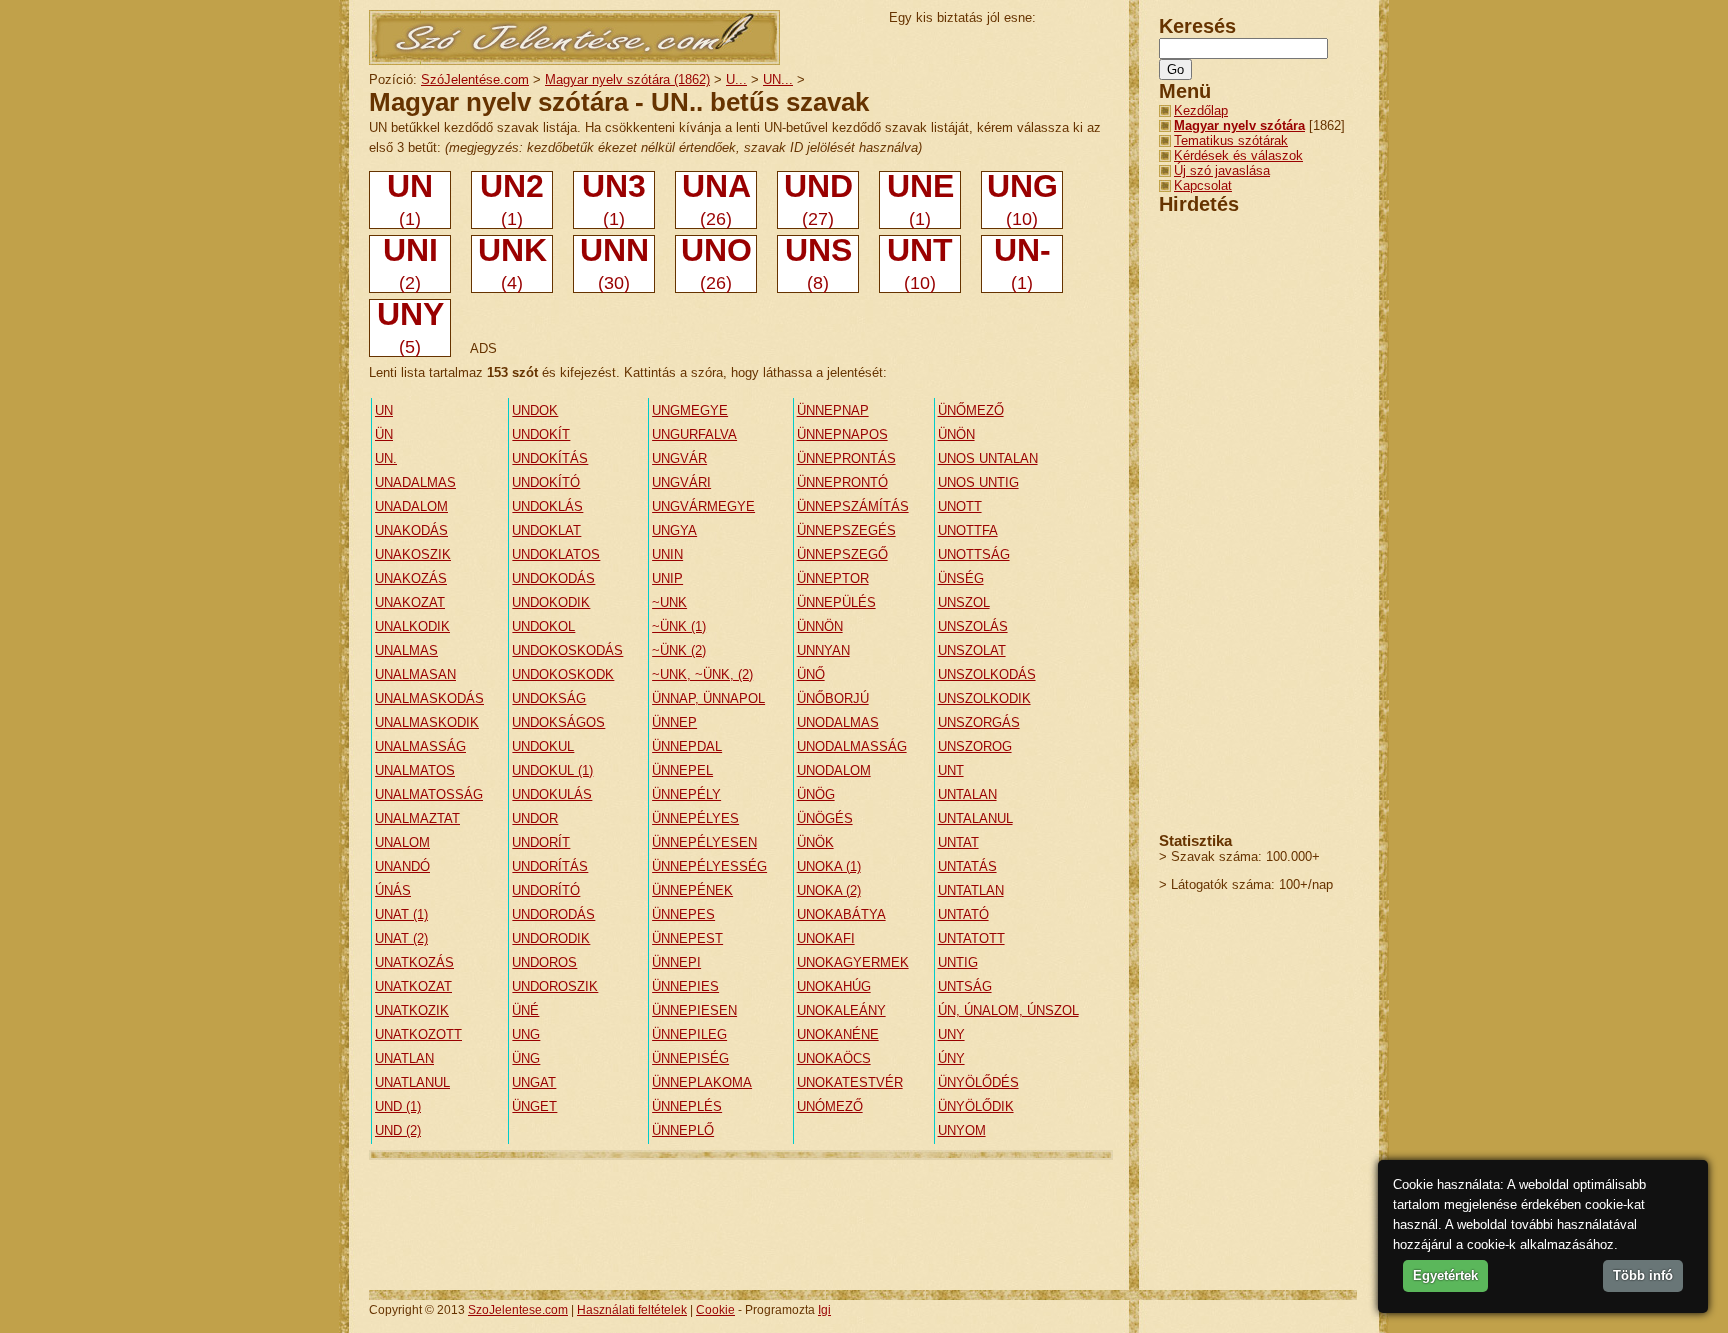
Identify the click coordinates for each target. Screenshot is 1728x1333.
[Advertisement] (733, 1224)
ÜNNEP (674, 722)
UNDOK (535, 410)
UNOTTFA (968, 530)
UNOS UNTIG (978, 482)
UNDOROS (544, 962)
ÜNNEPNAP (833, 410)
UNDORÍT (541, 842)
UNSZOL (964, 602)
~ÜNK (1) (679, 626)
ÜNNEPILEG (689, 1034)
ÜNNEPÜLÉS (836, 602)
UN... (778, 79)
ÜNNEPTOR (833, 578)
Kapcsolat (1203, 185)
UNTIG (958, 962)
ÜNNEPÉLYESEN (704, 842)
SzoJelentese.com (518, 1310)
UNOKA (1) (829, 866)
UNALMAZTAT (417, 818)
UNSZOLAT (972, 650)
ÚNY (951, 1058)
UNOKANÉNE (838, 1034)
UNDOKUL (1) (552, 770)
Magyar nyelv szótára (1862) (627, 79)
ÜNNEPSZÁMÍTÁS (853, 506)
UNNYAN (823, 650)
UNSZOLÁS (973, 626)
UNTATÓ (963, 914)
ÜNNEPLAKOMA (702, 1082)
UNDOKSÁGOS (558, 722)
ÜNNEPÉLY (686, 794)
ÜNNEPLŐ (683, 1130)
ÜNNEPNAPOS (842, 434)
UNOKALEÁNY (841, 1010)
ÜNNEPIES (685, 986)
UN (384, 410)
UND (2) (398, 1130)
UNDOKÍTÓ (546, 482)
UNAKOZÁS (411, 578)
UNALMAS (406, 650)
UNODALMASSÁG (852, 746)
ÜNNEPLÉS (687, 1106)
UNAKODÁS (411, 530)
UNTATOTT (971, 938)
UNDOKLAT (546, 530)
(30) (614, 264)
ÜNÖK (815, 842)
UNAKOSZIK (413, 554)
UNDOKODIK (551, 602)
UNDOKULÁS (552, 794)
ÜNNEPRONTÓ (842, 482)
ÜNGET (534, 1106)
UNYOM (962, 1130)
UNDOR (535, 818)
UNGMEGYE (690, 410)
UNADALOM (411, 506)
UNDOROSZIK (555, 986)
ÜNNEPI (676, 962)
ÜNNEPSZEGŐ (842, 554)
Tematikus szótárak (1231, 140)
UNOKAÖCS (834, 1058)
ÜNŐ (811, 674)
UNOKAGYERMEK (853, 962)
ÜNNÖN (820, 626)
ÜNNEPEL (682, 770)
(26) (716, 200)
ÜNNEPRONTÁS (846, 458)
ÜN (384, 434)
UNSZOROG (975, 746)
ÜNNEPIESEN (694, 1010)
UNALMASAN (415, 674)
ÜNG (526, 1058)
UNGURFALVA (694, 434)
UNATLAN (404, 1058)
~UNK (669, 602)
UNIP (667, 578)
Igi (824, 1310)
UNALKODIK (412, 626)
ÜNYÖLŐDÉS (978, 1082)
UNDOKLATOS (556, 554)
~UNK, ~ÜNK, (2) (702, 674)
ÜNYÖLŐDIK (976, 1106)
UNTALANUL (975, 818)
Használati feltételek (632, 1310)
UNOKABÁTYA (841, 914)
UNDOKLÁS (547, 506)
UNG (526, 1034)
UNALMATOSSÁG (429, 794)
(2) (410, 264)
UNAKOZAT (410, 602)
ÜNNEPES (683, 914)
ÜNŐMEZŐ (971, 410)
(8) (818, 264)
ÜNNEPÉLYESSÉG (709, 866)
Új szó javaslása (1222, 170)
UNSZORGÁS (979, 722)
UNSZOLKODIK (984, 698)
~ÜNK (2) (679, 650)
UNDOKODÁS (553, 578)
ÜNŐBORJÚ (833, 698)
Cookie (715, 1310)
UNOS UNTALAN (988, 458)
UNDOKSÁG (549, 698)
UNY (951, 1034)
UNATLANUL (412, 1082)
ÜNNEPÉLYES (695, 818)
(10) (1022, 200)
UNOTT (960, 506)
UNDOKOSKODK (563, 674)
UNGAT (534, 1082)
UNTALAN (967, 794)
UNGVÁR (679, 458)
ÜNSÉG (961, 578)
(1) (410, 200)
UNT (951, 770)
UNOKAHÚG (834, 986)
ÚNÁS (393, 890)
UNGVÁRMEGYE (703, 506)
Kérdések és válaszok (1238, 155)
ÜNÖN (956, 434)
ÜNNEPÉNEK (692, 890)
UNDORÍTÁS (550, 866)
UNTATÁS (967, 866)
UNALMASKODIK (427, 722)
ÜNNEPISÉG (690, 1058)
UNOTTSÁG (974, 554)
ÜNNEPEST (687, 938)
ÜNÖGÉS (825, 818)
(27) (818, 200)
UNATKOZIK (412, 1010)
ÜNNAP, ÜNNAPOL (708, 698)
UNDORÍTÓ (546, 890)
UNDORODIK (551, 938)
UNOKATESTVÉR (850, 1082)
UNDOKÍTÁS (550, 458)
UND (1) (398, 1106)
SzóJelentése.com (475, 79)
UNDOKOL (543, 626)
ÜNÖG (816, 794)
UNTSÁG (965, 986)
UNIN (667, 554)
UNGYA (674, 530)
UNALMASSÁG (420, 746)
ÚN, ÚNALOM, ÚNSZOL (1008, 1010)
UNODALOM (834, 770)
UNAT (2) (401, 938)
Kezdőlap (1201, 110)
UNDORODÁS (553, 914)
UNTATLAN (971, 890)
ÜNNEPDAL (687, 746)
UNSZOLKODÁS (987, 674)
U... (736, 79)
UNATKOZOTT (418, 1034)
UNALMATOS (415, 770)
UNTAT (958, 842)
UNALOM (402, 842)
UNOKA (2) (829, 890)
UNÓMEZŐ (830, 1106)
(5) (410, 328)
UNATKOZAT (413, 986)
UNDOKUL (543, 746)
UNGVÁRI (681, 482)
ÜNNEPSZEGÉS (846, 530)
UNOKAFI (826, 938)
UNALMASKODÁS (429, 698)
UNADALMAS (415, 482)
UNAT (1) (401, 914)
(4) (512, 264)
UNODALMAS (838, 722)
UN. (386, 458)
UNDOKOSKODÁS (567, 650)
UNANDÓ (402, 866)
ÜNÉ (525, 1010)
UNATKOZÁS (414, 962)
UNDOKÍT (541, 434)
